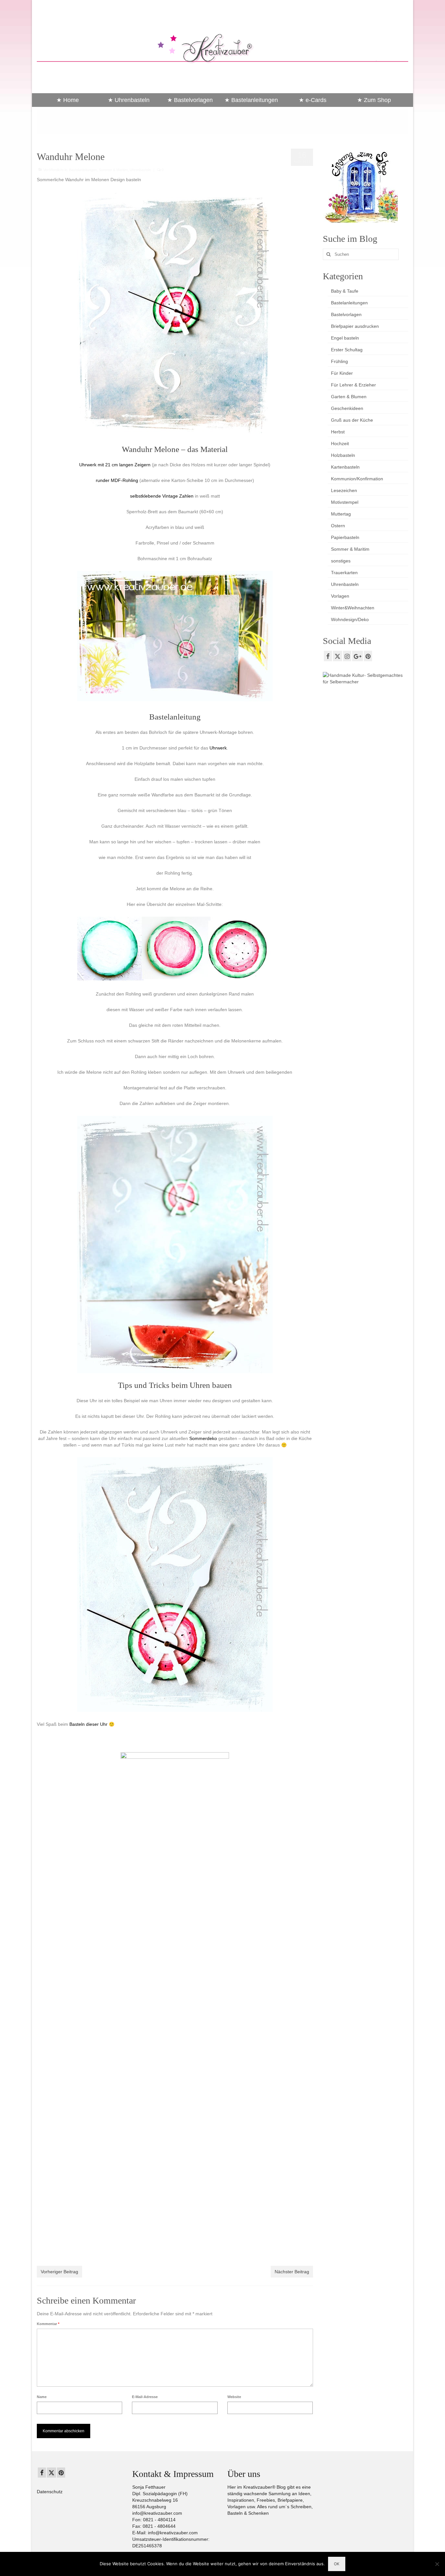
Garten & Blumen (349, 397)
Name (42, 2397)
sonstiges (341, 561)
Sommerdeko (203, 1438)
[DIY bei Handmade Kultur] (366, 678)
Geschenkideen (347, 408)
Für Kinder (342, 373)
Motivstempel (345, 502)
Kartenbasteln (345, 467)
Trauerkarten (344, 573)
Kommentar (48, 2324)
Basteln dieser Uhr (88, 1724)
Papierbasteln (345, 537)
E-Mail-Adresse (145, 2397)
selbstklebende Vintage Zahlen (162, 496)
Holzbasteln (343, 455)
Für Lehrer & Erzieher (353, 385)
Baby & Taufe (345, 291)
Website (234, 2397)
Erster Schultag (347, 350)
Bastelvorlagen (346, 314)
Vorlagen (340, 596)
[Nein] (437, 2564)
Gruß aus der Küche (352, 420)
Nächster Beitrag (292, 2272)
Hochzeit (340, 444)
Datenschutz (50, 2492)
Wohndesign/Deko (350, 619)
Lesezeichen (344, 490)
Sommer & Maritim (113, 170)
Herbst (338, 432)
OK (337, 2564)
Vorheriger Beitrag (59, 2272)
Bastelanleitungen (83, 170)
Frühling (339, 361)
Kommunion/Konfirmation (357, 479)
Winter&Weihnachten (353, 608)
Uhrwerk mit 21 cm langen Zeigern (115, 465)
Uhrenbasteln (140, 170)
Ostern (338, 526)
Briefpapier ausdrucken (355, 326)
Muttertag (341, 514)
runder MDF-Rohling (117, 480)
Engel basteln (345, 338)
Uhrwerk (218, 748)
